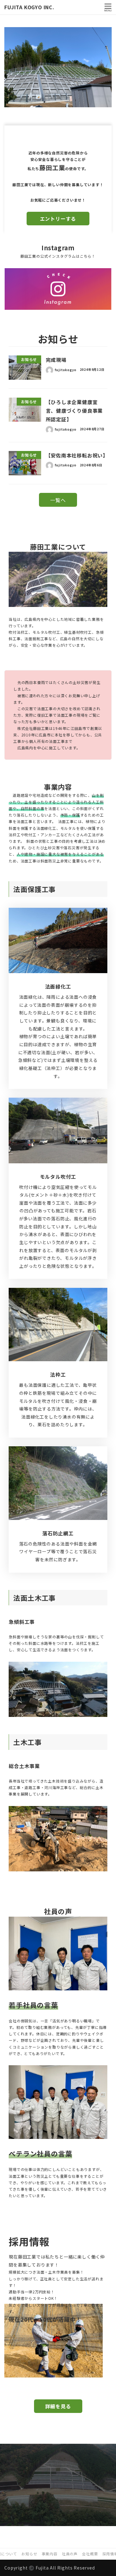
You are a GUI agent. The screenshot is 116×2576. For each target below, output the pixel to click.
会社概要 (90, 2554)
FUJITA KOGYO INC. (29, 7)
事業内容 (50, 2554)
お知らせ (29, 2554)
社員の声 (70, 2554)
